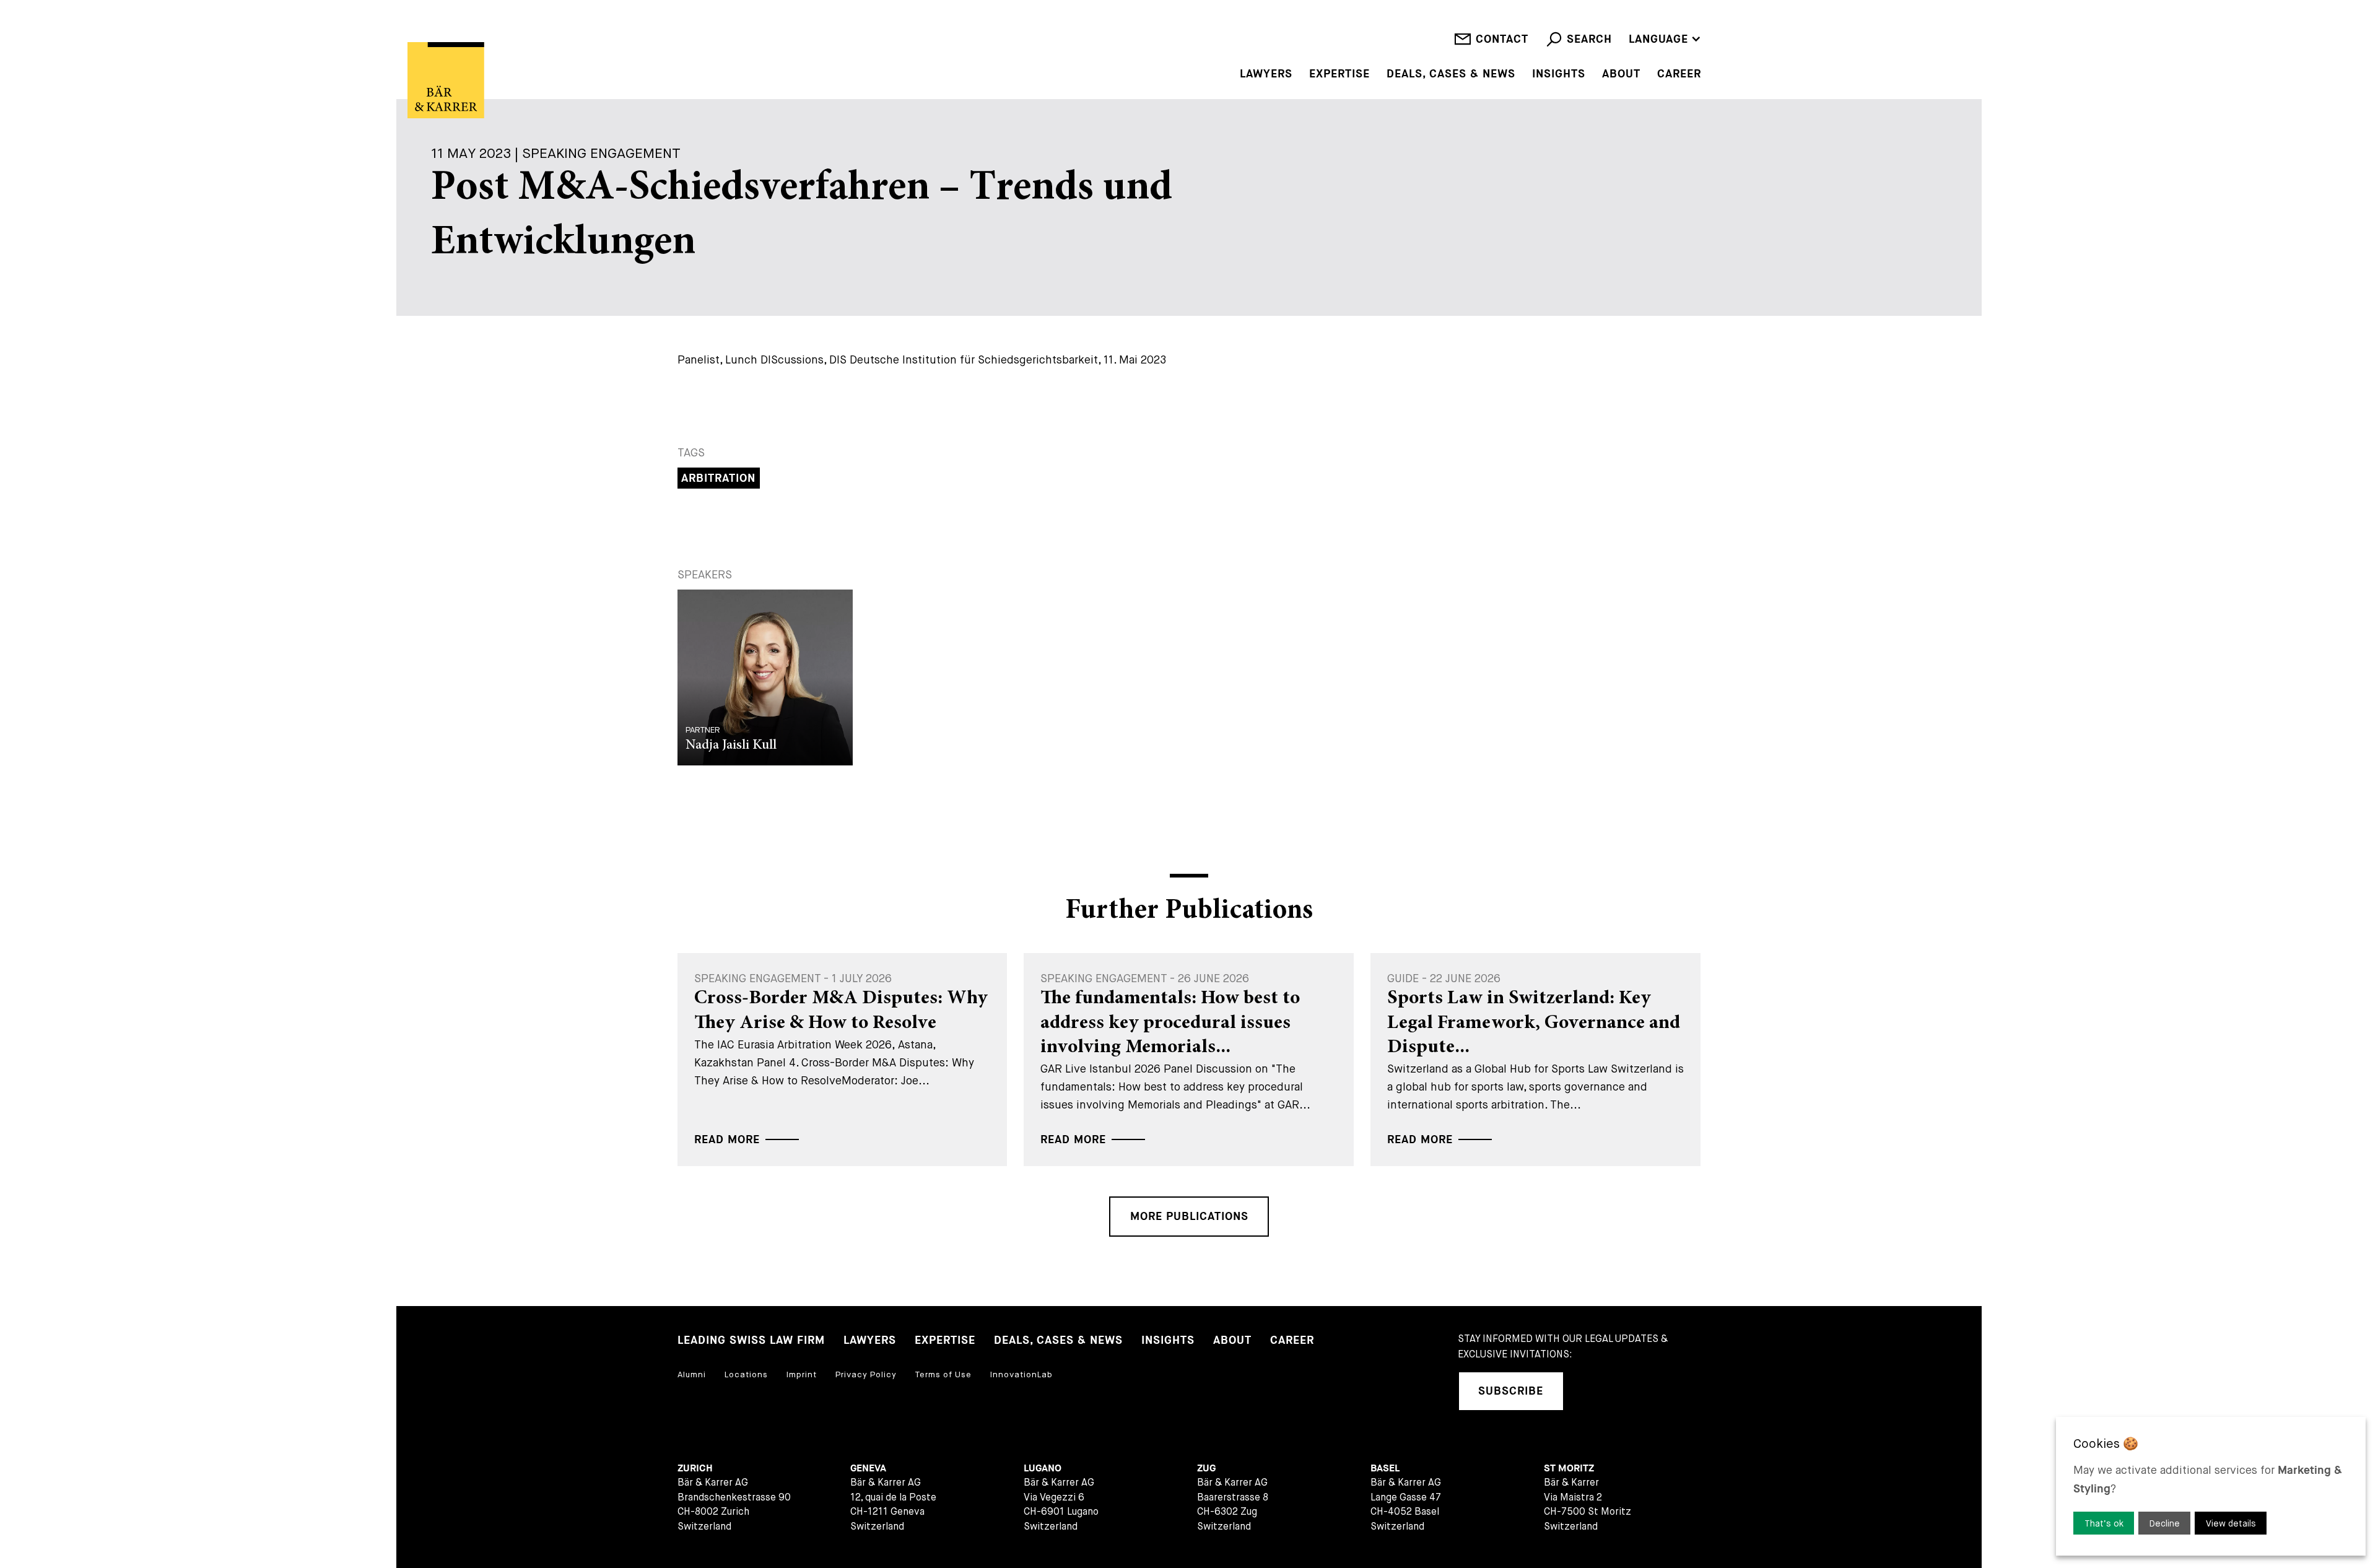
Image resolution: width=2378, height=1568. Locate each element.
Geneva (868, 1469)
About (1621, 74)
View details (2231, 1523)
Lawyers (1266, 74)
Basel (1385, 1469)
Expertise (1339, 74)
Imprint (802, 1374)
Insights (1559, 74)
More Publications (1189, 1217)
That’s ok (2104, 1523)
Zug (1206, 1469)
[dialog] (2211, 1486)
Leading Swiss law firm (751, 1340)
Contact (1502, 39)
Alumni (692, 1374)
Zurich (695, 1469)
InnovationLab (1021, 1374)
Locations (746, 1374)
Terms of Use (943, 1374)
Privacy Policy (866, 1374)
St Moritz (1569, 1469)
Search (1589, 39)
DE (1636, 21)
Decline (2165, 1523)
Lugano (1043, 1469)
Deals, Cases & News (1451, 74)
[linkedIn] (1590, 1391)
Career (1679, 74)
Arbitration (718, 478)
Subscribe (1511, 1391)
